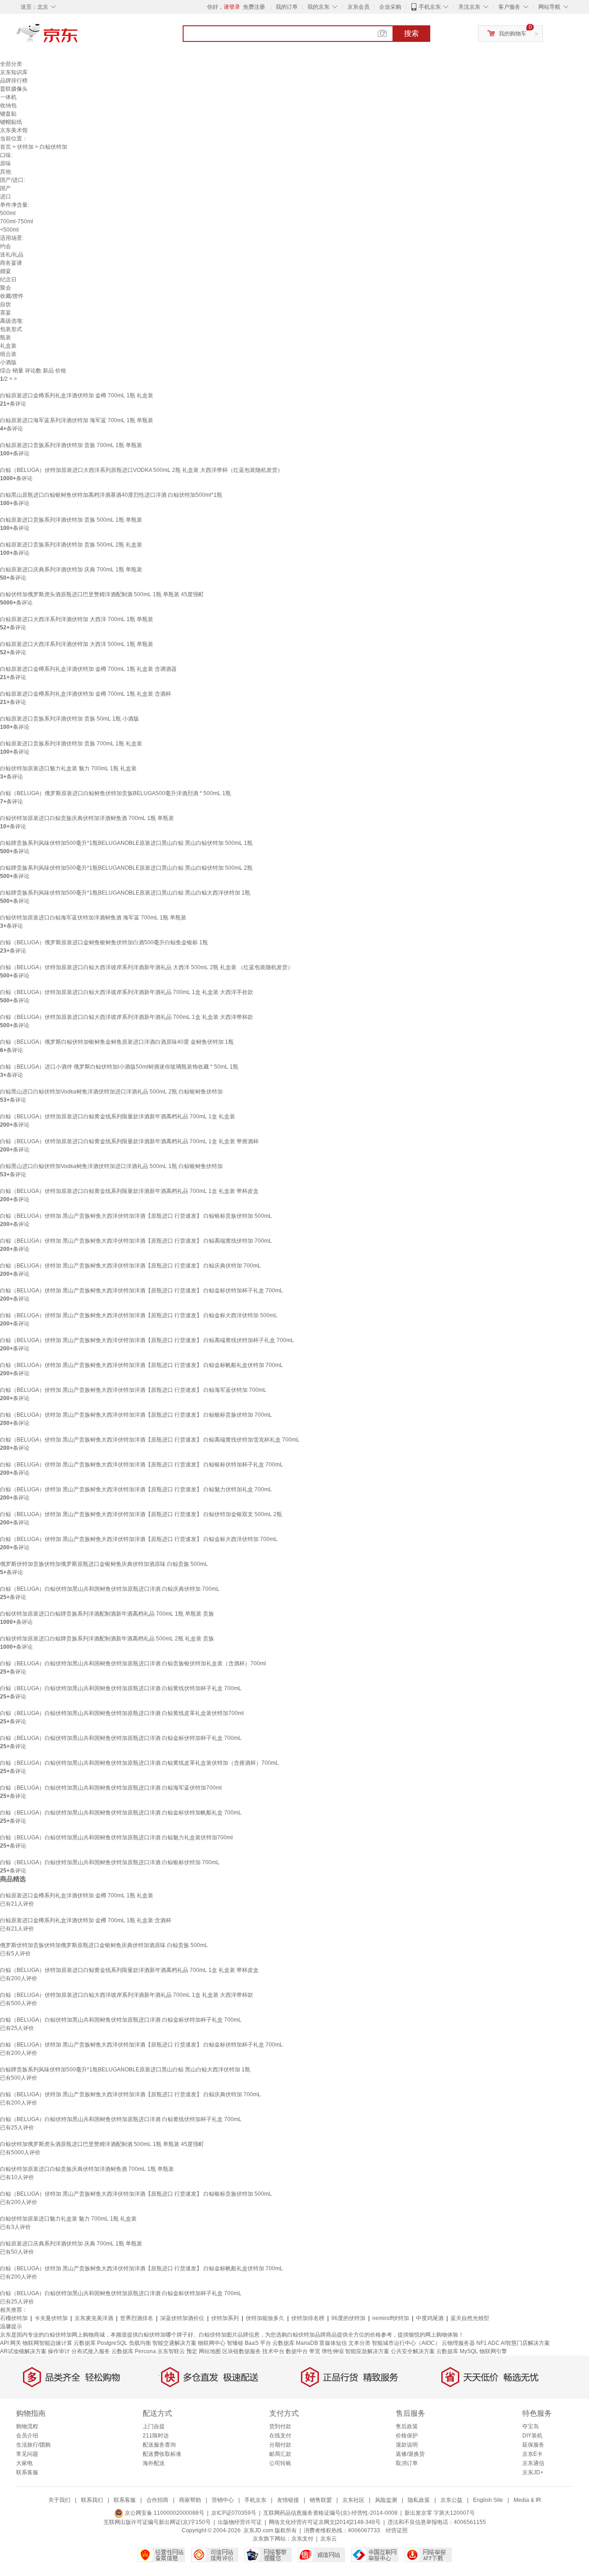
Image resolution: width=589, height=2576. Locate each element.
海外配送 (154, 2463)
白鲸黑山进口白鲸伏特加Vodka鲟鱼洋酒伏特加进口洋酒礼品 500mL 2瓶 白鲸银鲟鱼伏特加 (111, 1092)
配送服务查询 (159, 2445)
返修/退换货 (410, 2454)
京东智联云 (171, 2351)
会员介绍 (27, 2436)
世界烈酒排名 (137, 2318)
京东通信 (533, 2463)
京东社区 (353, 2500)
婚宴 (6, 271)
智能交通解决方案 (174, 2343)
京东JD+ (533, 2472)
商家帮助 (190, 2500)
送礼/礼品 (12, 255)
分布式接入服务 (91, 2351)
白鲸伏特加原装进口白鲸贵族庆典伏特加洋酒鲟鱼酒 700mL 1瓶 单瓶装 (87, 818)
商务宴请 (11, 263)
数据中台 (297, 2351)
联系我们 (92, 2500)
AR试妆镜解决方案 (23, 2351)
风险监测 (386, 2500)
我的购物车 (513, 34)
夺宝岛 (531, 2426)
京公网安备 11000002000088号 (164, 2513)
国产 (6, 188)
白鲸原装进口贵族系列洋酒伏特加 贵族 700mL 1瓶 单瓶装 (71, 445)
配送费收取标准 (162, 2454)
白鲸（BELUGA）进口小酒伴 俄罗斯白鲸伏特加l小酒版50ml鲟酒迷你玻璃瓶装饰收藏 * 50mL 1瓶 (119, 1067)
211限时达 (156, 2436)
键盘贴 (8, 114)
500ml (8, 213)
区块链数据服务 (242, 2351)
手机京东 (430, 7)
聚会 (6, 288)
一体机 (8, 97)
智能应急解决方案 (367, 2351)
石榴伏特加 (14, 2318)
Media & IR (527, 2500)
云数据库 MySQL (457, 2351)
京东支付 (302, 2539)
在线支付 (280, 2436)
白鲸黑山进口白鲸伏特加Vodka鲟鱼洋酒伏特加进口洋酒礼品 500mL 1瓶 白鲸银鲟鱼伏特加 (111, 1166)
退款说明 (407, 2445)
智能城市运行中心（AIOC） (406, 2343)
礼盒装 (8, 346)
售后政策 (407, 2426)
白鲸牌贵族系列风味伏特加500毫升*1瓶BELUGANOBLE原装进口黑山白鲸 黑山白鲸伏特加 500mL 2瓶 (126, 868)
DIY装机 (532, 2436)
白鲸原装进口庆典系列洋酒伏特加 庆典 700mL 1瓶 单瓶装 (71, 570)
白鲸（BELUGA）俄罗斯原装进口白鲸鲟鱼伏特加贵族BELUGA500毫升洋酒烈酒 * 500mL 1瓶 (115, 793)
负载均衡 (140, 2343)
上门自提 (154, 2426)
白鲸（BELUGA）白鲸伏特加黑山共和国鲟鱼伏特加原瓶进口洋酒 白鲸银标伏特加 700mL (110, 1862)
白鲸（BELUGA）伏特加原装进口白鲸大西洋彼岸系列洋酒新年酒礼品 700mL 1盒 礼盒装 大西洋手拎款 (127, 992)
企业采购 (390, 7)
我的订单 (287, 7)
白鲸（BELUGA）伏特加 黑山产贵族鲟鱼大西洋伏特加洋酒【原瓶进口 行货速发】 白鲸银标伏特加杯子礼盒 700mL (141, 1465)
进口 (6, 197)
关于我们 (59, 2500)
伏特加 (25, 147)
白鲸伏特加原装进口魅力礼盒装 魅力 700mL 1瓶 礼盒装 (68, 768)
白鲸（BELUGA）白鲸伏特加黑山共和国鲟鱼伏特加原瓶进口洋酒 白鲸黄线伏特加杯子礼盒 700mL (121, 1688)
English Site (488, 2500)
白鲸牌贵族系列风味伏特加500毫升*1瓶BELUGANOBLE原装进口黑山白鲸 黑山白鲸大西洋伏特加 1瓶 (125, 893)
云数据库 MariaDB (295, 2343)
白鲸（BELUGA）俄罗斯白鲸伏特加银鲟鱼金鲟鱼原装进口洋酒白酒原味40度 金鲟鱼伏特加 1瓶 (117, 1042)
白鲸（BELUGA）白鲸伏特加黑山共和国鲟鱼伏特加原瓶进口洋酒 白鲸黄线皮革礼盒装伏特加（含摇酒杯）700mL (139, 1763)
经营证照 (397, 2530)
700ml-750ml (17, 221)
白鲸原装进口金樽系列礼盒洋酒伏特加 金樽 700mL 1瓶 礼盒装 (77, 395)
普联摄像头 (14, 89)
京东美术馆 (14, 130)
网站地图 (210, 2351)
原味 (6, 163)
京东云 (329, 2539)
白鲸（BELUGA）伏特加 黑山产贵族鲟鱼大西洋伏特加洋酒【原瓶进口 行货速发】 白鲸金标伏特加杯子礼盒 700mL (141, 1291)
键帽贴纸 (11, 122)
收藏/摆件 (12, 296)
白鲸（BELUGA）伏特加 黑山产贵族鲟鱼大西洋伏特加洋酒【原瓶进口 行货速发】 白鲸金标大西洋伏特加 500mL (139, 1315)
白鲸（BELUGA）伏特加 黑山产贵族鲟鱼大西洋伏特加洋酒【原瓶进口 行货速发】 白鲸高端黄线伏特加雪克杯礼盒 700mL (150, 1440)
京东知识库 (14, 72)
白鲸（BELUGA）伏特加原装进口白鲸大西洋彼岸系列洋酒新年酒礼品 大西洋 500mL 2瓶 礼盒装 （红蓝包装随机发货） (147, 967)
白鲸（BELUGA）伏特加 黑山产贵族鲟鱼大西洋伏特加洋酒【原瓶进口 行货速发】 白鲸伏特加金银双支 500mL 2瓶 (141, 1514)
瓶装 (6, 337)
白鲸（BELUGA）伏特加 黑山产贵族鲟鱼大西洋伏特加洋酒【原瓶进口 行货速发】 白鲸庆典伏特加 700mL (130, 1266)
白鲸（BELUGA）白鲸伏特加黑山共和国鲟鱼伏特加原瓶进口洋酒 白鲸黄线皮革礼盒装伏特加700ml (122, 1713)
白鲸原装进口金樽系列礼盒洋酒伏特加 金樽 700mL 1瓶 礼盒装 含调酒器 (88, 669)
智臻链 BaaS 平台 (249, 2343)
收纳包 (8, 105)
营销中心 (223, 2500)
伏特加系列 (225, 2318)
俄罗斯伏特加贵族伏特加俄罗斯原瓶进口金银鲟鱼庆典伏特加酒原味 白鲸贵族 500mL (104, 1564)
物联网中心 (212, 2343)
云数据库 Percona (134, 2351)
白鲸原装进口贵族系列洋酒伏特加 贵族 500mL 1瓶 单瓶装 (71, 520)
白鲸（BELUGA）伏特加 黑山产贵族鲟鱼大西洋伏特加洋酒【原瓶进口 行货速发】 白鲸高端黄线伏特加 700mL (136, 1241)
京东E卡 (532, 2454)
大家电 (24, 2463)
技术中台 (273, 2351)
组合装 (8, 354)
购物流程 (27, 2426)
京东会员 (358, 7)
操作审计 (59, 2351)
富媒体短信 (333, 2343)
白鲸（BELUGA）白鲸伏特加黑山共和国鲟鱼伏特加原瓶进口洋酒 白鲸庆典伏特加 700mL (110, 1589)
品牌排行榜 (14, 81)
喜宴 (6, 313)
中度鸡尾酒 (430, 2318)
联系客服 (27, 2472)
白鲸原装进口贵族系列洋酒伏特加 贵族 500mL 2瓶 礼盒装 (71, 545)
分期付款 (280, 2445)
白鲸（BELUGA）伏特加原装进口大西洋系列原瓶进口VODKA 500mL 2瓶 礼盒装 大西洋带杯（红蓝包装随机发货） (141, 470)
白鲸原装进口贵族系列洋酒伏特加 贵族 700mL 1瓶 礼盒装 (71, 744)
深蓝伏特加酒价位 (182, 2318)
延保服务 (533, 2445)
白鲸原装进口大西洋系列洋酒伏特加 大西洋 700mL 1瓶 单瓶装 (77, 619)
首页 (6, 147)
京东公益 (451, 2500)
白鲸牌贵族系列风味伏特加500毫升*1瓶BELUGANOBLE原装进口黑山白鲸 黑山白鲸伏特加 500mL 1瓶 (126, 843)
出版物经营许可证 (240, 2522)
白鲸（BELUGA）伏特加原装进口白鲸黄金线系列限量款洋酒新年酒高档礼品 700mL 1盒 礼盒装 (118, 1116)
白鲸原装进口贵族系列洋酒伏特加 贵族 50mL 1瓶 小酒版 (69, 719)
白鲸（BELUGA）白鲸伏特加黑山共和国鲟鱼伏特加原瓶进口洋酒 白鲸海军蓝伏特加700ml (111, 1788)
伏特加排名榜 (308, 2318)
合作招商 (157, 2500)
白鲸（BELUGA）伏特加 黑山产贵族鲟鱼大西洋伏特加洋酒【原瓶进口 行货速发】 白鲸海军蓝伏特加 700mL (133, 1390)
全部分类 (11, 64)
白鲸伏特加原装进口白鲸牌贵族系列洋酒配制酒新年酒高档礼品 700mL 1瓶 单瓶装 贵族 (107, 1614)
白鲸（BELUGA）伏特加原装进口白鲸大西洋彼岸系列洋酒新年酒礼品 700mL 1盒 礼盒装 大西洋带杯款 (127, 1017)
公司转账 (280, 2463)
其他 (6, 172)
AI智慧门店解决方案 (525, 2343)
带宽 (315, 2351)
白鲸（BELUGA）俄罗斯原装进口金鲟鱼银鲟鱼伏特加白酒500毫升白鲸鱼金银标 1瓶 (104, 942)
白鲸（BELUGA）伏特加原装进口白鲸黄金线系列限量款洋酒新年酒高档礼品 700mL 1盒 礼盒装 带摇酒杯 (129, 1141)
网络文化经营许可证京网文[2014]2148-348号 (325, 2522)
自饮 (6, 304)
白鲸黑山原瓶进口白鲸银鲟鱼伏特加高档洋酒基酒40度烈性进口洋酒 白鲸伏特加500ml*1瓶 (111, 495)
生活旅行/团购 (33, 2445)
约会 (6, 246)
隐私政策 (419, 2500)
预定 (192, 2351)
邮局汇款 (280, 2454)
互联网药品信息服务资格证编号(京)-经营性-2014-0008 (330, 2513)
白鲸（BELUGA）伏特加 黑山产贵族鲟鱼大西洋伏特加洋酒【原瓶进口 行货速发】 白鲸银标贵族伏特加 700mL (136, 1415)
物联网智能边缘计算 (47, 2343)
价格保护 (407, 2436)
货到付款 (280, 2426)
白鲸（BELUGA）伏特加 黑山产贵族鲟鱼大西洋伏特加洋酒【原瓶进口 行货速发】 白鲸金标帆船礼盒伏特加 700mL (141, 1365)
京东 (78, 37)
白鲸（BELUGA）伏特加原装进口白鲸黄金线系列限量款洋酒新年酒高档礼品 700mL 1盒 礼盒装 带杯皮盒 (129, 1191)
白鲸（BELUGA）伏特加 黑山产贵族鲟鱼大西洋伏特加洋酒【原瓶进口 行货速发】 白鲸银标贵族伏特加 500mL (136, 1216)
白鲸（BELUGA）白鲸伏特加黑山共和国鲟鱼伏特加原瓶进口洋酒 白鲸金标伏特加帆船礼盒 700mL (121, 1813)
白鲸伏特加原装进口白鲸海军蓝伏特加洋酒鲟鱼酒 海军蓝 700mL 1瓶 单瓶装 (93, 918)
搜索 (411, 33)
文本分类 (359, 2343)
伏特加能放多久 (265, 2318)
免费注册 (254, 7)
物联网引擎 (493, 2351)
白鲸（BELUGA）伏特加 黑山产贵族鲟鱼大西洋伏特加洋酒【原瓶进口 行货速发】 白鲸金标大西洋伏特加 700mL (139, 1539)
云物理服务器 (458, 2343)
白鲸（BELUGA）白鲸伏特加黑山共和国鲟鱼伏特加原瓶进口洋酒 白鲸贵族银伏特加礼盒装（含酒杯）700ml (133, 1663)
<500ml (9, 230)
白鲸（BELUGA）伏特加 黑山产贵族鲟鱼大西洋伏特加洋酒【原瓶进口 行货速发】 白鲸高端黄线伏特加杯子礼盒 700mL (147, 1340)
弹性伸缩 (333, 2351)
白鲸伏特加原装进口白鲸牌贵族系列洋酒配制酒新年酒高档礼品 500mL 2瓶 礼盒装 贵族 (107, 1639)
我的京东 (318, 7)
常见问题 (27, 2454)
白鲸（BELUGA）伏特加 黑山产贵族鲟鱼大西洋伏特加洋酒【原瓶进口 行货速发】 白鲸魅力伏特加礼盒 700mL (136, 1489)
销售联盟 (321, 2500)
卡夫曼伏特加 (51, 2318)
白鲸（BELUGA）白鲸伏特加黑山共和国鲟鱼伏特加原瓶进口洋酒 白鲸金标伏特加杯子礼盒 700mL (121, 1738)
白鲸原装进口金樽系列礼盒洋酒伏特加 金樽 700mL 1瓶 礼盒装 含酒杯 (86, 694)
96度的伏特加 (348, 2318)
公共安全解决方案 (413, 2351)
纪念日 (8, 279)
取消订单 (407, 2463)
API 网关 (11, 2343)
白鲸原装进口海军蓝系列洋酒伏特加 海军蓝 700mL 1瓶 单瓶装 (77, 420)
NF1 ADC (488, 2343)
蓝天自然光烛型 (470, 2318)
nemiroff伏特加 (391, 2318)
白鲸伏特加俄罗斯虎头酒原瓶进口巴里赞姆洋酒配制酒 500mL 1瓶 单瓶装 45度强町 (102, 594)
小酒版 (8, 362)
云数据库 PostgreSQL (101, 2343)
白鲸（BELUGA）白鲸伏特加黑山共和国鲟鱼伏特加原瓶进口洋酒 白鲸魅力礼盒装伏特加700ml (116, 1838)
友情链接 (288, 2500)
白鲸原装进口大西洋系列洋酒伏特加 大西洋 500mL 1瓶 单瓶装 (77, 644)
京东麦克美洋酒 (94, 2318)
